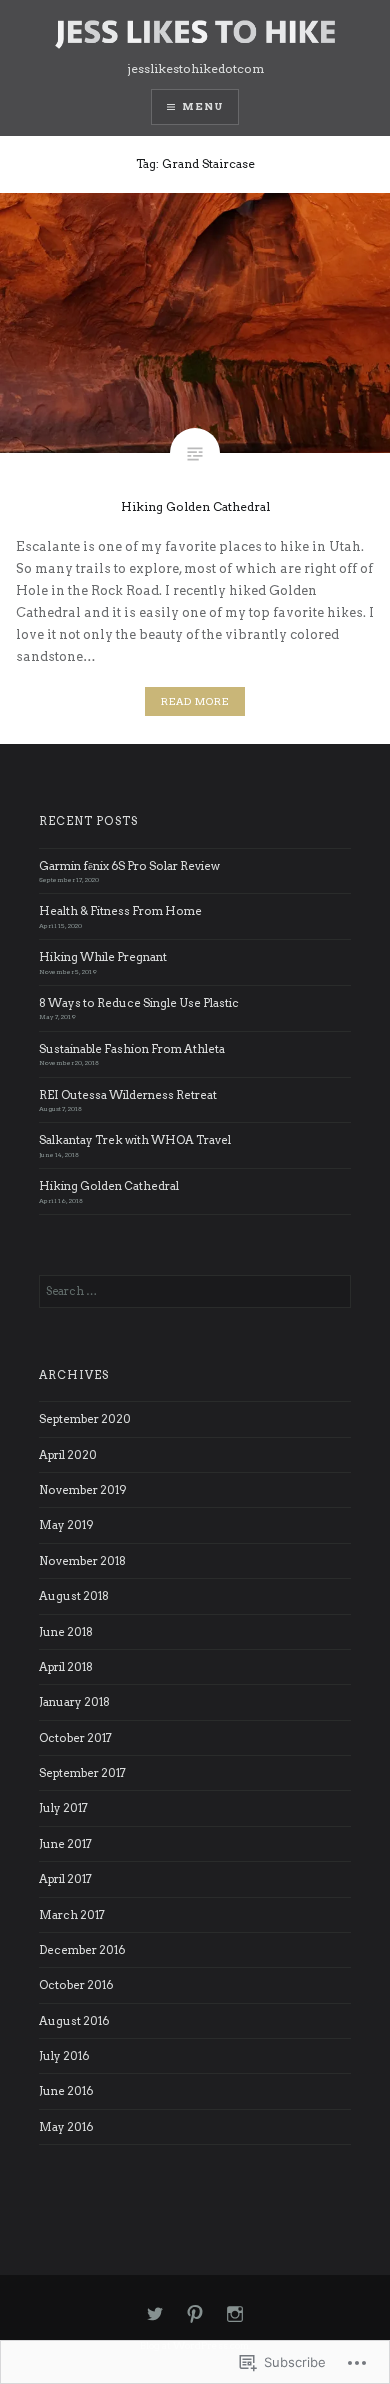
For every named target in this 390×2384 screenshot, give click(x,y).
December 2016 (82, 1950)
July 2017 (63, 1808)
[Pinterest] (195, 2315)
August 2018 (74, 1596)
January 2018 (74, 1702)
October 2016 (76, 1985)
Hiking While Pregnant (103, 957)
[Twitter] (155, 2315)
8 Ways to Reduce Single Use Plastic (139, 1003)
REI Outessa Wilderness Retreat (128, 1095)
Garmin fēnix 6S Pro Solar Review (129, 866)
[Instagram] (235, 2315)
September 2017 (82, 1773)
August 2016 (74, 2021)
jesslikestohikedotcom (195, 68)
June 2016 (66, 2091)
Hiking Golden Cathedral (109, 1186)
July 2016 (64, 2056)
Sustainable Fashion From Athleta (132, 1049)
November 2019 (83, 1490)
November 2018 (82, 1561)
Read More (195, 701)
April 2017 (65, 1879)
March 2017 (72, 1915)
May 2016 (66, 2127)
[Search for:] (195, 1291)
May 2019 (66, 1525)
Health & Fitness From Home (120, 911)
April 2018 (66, 1667)
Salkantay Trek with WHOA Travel (135, 1140)
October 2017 (75, 1738)
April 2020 (68, 1455)
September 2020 (85, 1419)
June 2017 (65, 1844)
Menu (202, 106)
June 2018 (66, 1632)
